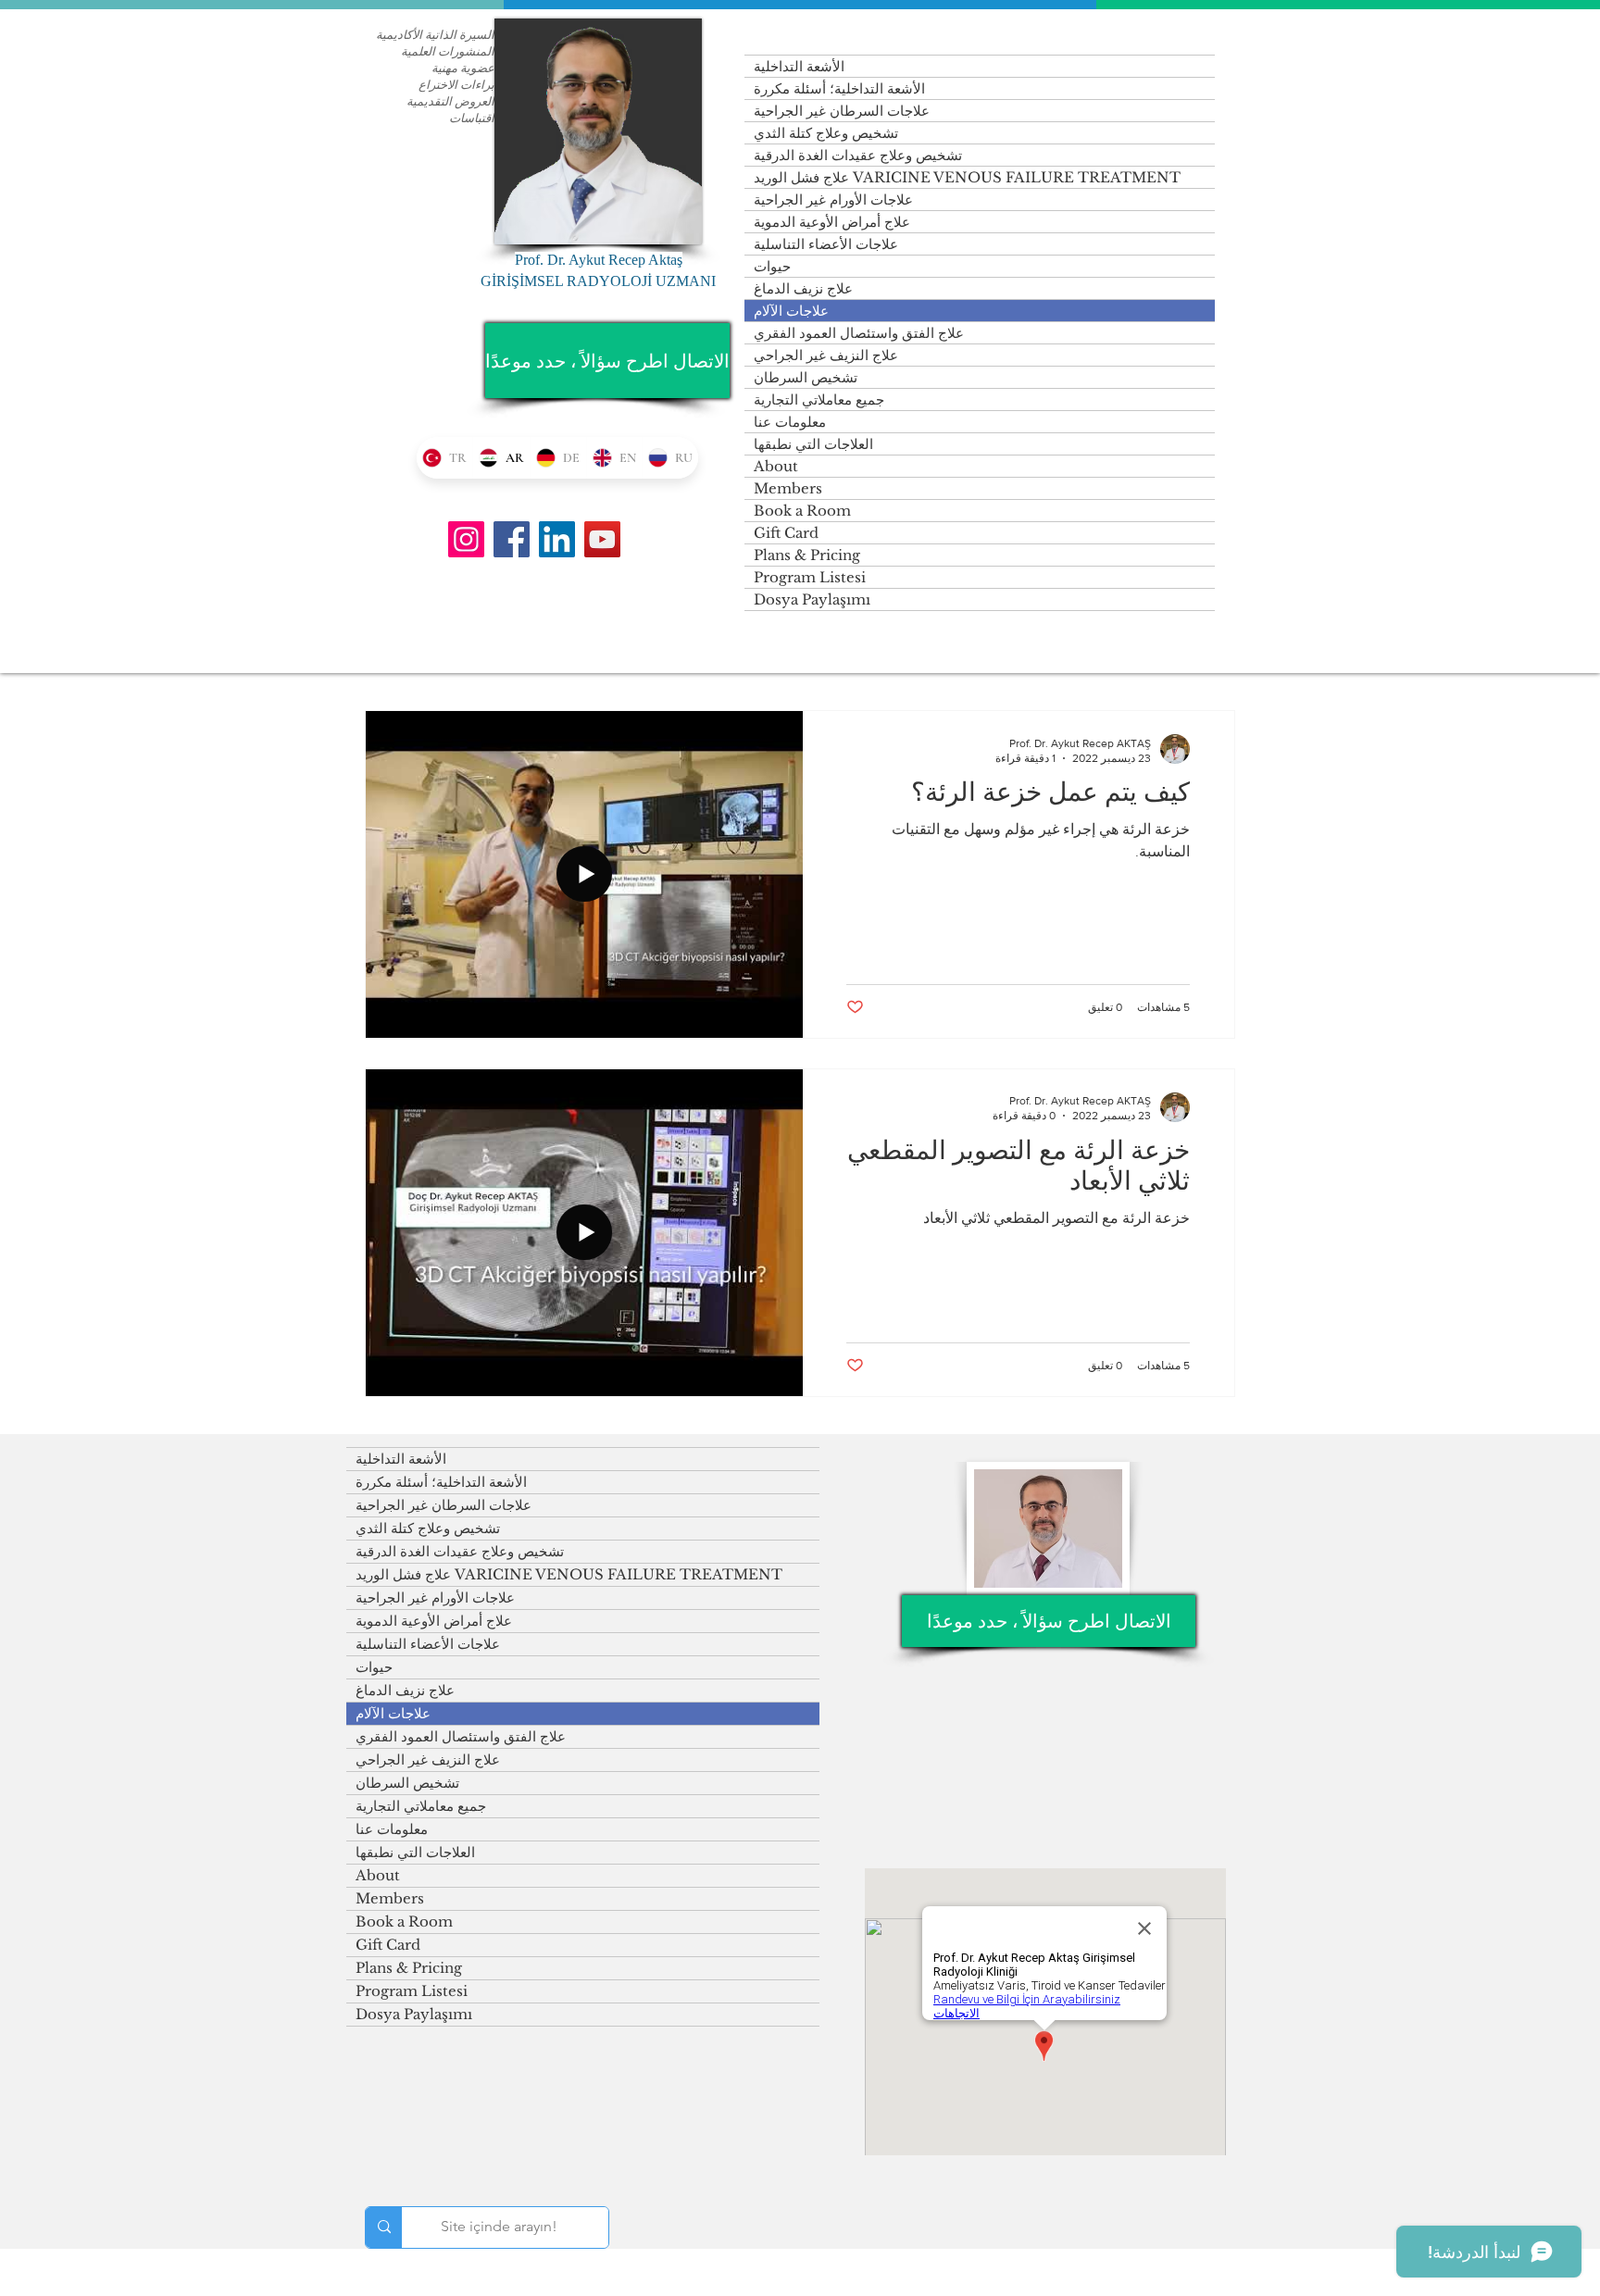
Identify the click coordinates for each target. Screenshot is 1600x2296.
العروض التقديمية (450, 101)
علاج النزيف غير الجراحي (826, 355)
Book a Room (802, 511)
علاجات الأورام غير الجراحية (833, 200)
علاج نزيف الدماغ (803, 288)
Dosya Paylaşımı (812, 599)
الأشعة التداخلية (799, 66)
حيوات (772, 266)
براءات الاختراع (456, 84)
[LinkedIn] (557, 539)
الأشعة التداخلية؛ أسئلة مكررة (839, 88)
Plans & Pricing (807, 555)
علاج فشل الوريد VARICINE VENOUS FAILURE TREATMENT (967, 177)
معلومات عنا (790, 422)
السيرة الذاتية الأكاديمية (435, 34)
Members (788, 488)
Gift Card (786, 533)
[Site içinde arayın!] (384, 2227)
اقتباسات (472, 118)
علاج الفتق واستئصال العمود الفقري (859, 333)
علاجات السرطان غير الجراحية (842, 111)
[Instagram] (466, 539)
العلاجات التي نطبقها (813, 444)
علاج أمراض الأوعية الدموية (832, 222)
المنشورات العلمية (448, 51)
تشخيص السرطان (806, 377)
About (776, 466)
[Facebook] (512, 539)
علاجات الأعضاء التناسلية (826, 244)
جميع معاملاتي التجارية (819, 399)
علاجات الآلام (791, 311)
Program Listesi (810, 577)
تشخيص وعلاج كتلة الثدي (826, 133)
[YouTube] (602, 539)
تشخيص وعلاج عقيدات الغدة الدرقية (858, 155)
